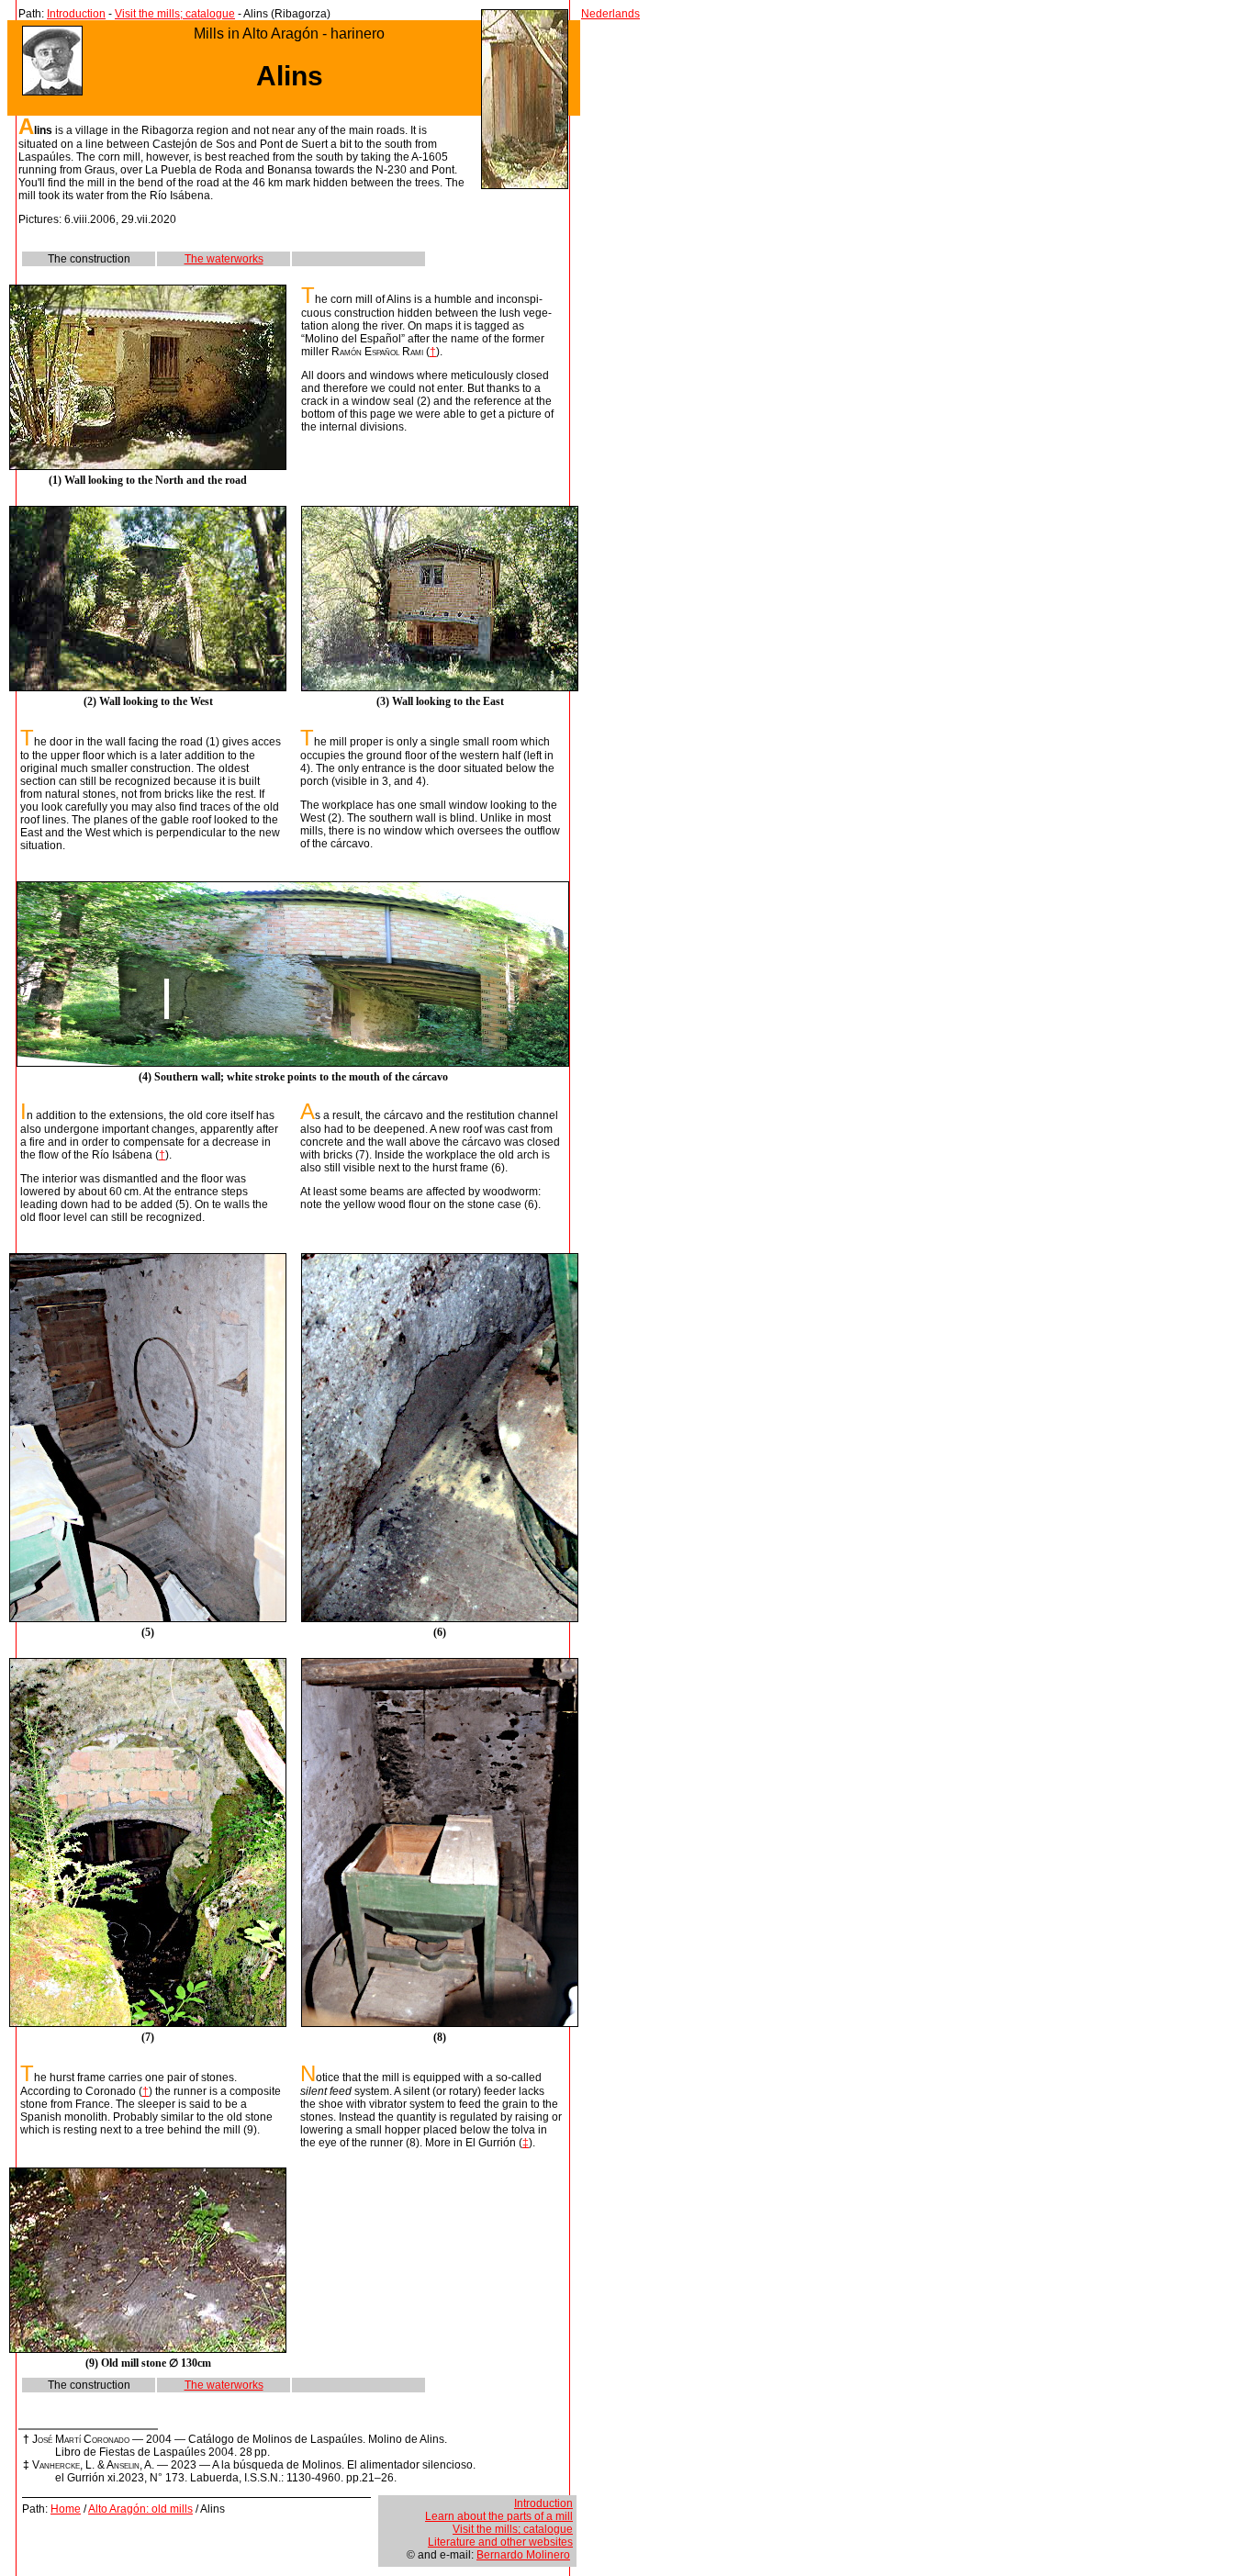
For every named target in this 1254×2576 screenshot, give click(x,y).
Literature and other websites (500, 2542)
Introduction (76, 14)
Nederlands (610, 14)
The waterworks (224, 259)
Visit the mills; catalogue (175, 14)
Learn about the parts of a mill (499, 2516)
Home (66, 2509)
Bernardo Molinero (523, 2555)
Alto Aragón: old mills (140, 2509)
